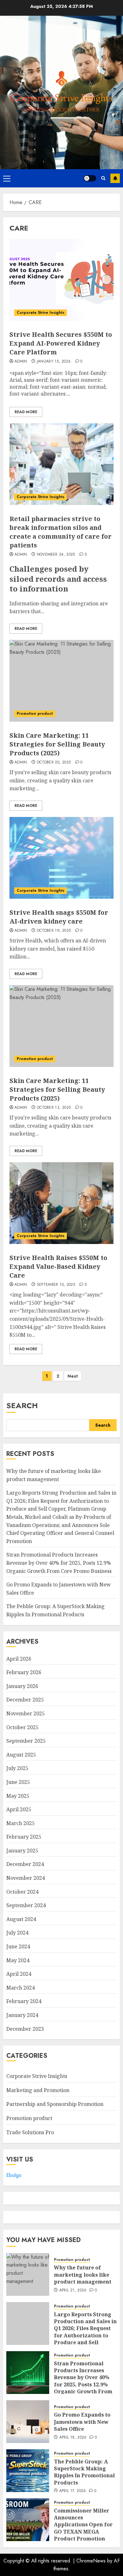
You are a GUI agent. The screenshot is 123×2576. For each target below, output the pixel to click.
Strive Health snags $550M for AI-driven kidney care (59, 917)
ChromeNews (91, 2561)
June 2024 (18, 1946)
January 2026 (22, 1686)
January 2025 (22, 1851)
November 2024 (26, 1878)
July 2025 (17, 1768)
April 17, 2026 (73, 2491)
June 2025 (18, 1782)
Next (73, 1376)
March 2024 (20, 1988)
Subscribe (115, 178)
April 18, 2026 (73, 2438)
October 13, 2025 (54, 1108)
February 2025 (24, 1837)
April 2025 (19, 1809)
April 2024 (19, 1974)
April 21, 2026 (73, 2290)
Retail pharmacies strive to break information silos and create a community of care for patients (61, 532)
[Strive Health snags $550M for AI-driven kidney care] (61, 858)
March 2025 (20, 1823)
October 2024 (22, 1892)
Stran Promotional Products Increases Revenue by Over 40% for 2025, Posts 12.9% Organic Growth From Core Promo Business (59, 1563)
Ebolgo (14, 2175)
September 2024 (26, 1905)
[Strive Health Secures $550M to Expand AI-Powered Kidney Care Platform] (61, 280)
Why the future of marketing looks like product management (83, 2275)
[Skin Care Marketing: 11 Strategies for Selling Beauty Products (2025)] (61, 681)
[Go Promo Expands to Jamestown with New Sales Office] (28, 2422)
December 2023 (25, 2029)
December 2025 (25, 1700)
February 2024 (24, 2001)
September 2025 (26, 1741)
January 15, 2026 (54, 362)
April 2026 (19, 1659)
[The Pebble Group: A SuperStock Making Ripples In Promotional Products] (28, 2471)
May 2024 (18, 1960)
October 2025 (22, 1727)
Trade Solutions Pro (30, 2132)
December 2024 (25, 1864)
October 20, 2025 (54, 763)
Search (22, 1405)
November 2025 (26, 1713)
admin (21, 362)
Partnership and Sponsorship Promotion (55, 2104)
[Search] (103, 178)
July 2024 (17, 1933)
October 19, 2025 (54, 931)
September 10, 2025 (56, 1285)
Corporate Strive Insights (41, 313)
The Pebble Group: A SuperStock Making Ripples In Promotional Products (84, 2472)
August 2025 (21, 1755)
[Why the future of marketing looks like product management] (28, 2274)
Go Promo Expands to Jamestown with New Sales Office (82, 2422)
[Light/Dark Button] (90, 178)
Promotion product (35, 713)
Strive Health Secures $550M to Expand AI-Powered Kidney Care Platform (61, 343)
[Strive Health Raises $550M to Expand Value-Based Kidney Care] (61, 1203)
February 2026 (24, 1672)
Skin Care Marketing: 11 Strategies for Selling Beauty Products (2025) (57, 744)
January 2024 (22, 2015)
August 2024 (21, 1919)
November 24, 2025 (56, 555)
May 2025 (18, 1796)
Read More (26, 412)
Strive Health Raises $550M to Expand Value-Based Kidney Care (58, 1266)
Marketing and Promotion (38, 2090)
